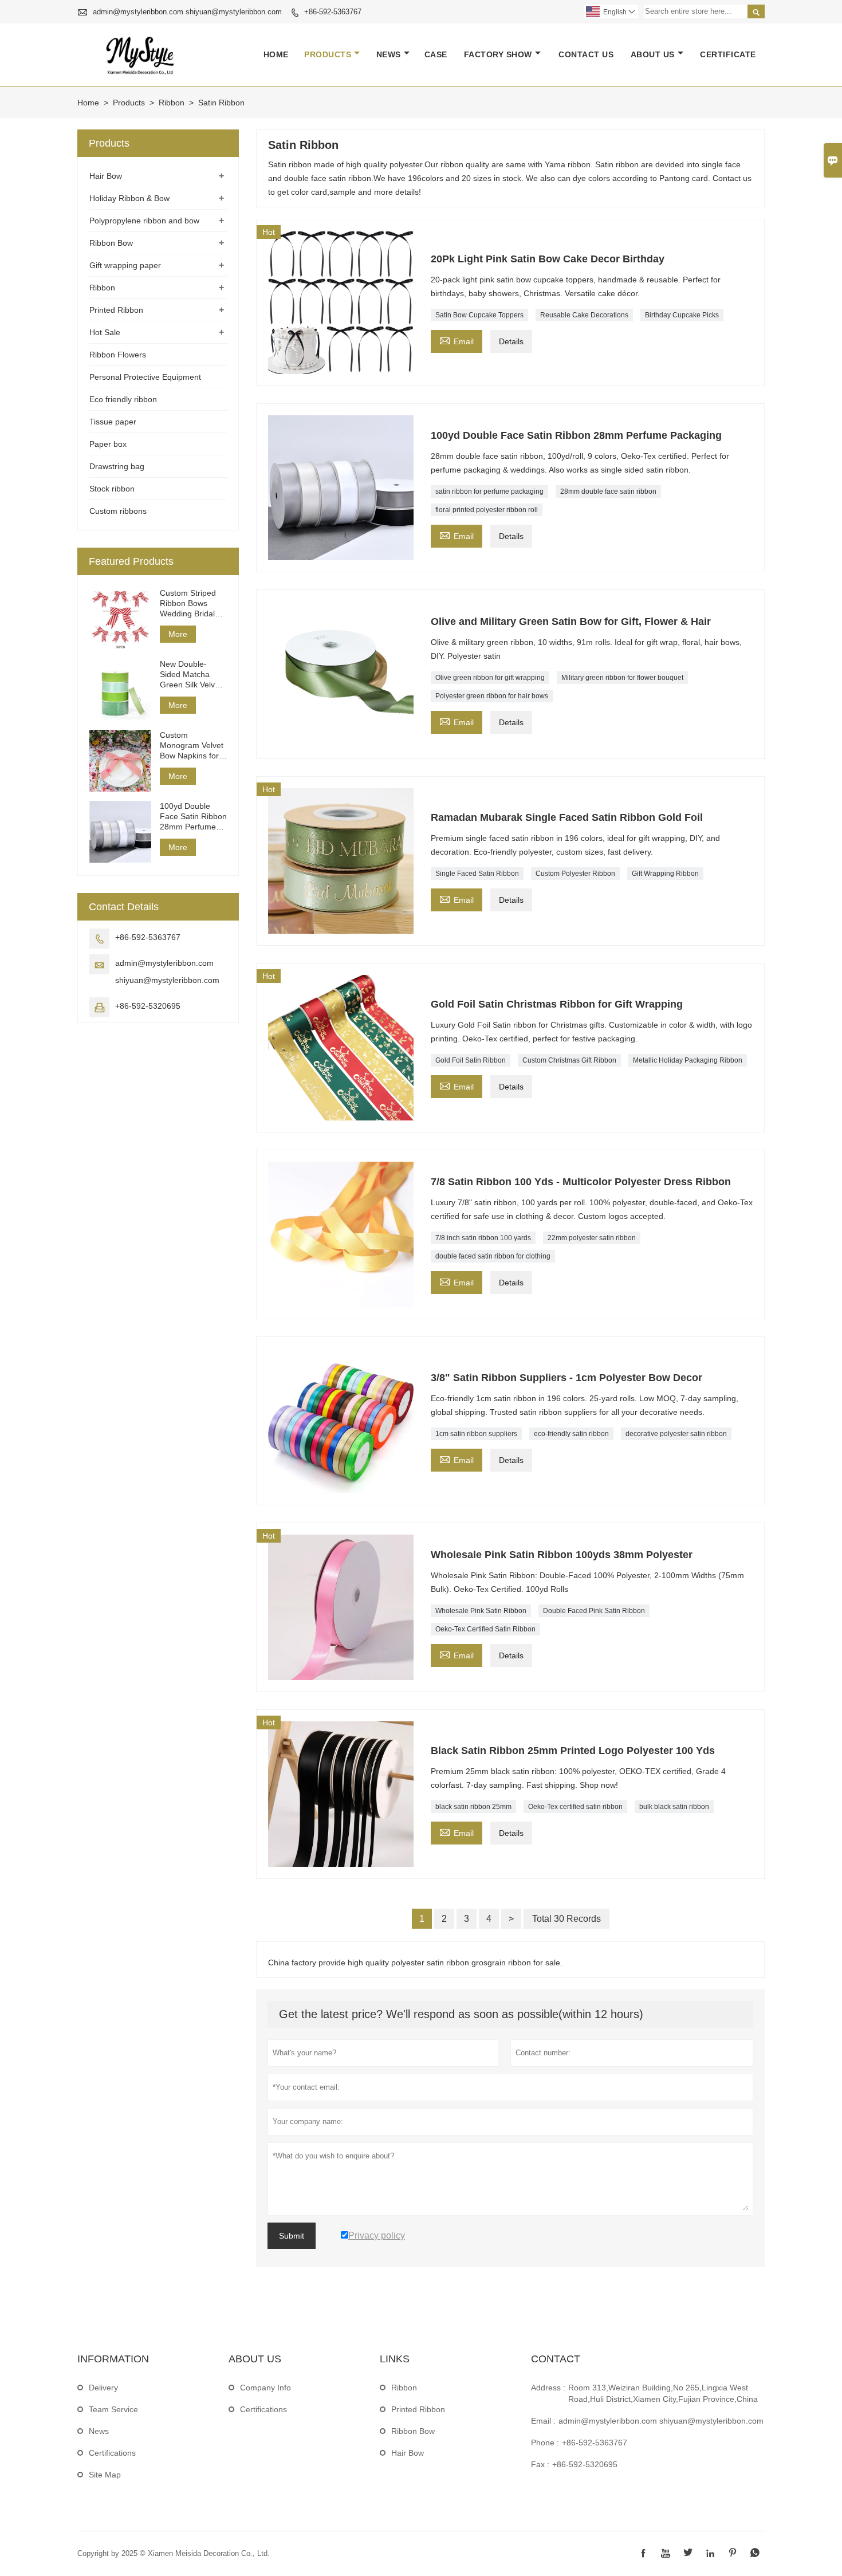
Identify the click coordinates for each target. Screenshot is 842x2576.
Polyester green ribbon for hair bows (492, 696)
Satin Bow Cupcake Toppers (479, 315)
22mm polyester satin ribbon (592, 1238)
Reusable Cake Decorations (584, 315)
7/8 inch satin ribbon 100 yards (483, 1238)
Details (511, 341)
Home (276, 54)
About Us (653, 54)
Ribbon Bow (111, 243)
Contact (556, 2359)
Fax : (540, 2464)
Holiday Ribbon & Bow (129, 198)
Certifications (112, 2453)
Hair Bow (106, 176)
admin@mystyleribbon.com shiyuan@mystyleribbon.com (187, 12)
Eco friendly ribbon (123, 399)
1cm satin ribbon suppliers (476, 1434)
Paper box (108, 444)
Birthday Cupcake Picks (682, 315)
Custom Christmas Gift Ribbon (569, 1060)
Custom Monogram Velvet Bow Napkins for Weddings (192, 746)
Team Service (113, 2409)
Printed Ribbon (116, 310)
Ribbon (172, 103)
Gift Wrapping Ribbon (665, 874)
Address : (548, 2388)
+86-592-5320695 (148, 1006)
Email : (543, 2421)
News (389, 54)
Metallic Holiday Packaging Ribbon (688, 1060)
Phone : (545, 2443)
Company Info (265, 2388)
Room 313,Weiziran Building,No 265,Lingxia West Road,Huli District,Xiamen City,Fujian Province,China (663, 2393)
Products (328, 54)
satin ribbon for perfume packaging (489, 491)
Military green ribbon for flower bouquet (622, 678)
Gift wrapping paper (125, 265)
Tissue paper (113, 422)
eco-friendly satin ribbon (571, 1434)
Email (457, 340)
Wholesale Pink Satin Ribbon (481, 1611)
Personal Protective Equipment (145, 377)
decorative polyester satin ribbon (676, 1434)
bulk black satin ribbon (674, 1807)
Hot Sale (105, 332)
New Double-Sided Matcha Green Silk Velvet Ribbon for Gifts (191, 675)
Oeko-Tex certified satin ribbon (575, 1807)
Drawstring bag (117, 466)
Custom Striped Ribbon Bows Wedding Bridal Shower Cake (188, 603)
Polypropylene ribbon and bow (144, 221)
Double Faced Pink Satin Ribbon (594, 1611)
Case (436, 54)
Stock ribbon (112, 489)
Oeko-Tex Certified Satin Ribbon (485, 1629)
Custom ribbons (118, 511)
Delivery (103, 2388)
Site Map (105, 2475)
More (178, 634)
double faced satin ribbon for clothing (493, 1256)
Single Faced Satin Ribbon (477, 874)
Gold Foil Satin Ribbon (471, 1060)
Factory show (498, 54)
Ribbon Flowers (118, 355)
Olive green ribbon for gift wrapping (490, 678)
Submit (292, 2236)
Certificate (728, 54)
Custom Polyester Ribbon (575, 874)
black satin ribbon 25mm (473, 1807)
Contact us (586, 54)
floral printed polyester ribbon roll (487, 510)
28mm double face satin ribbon (608, 491)
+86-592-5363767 (333, 12)
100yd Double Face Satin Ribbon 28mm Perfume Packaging (193, 817)
